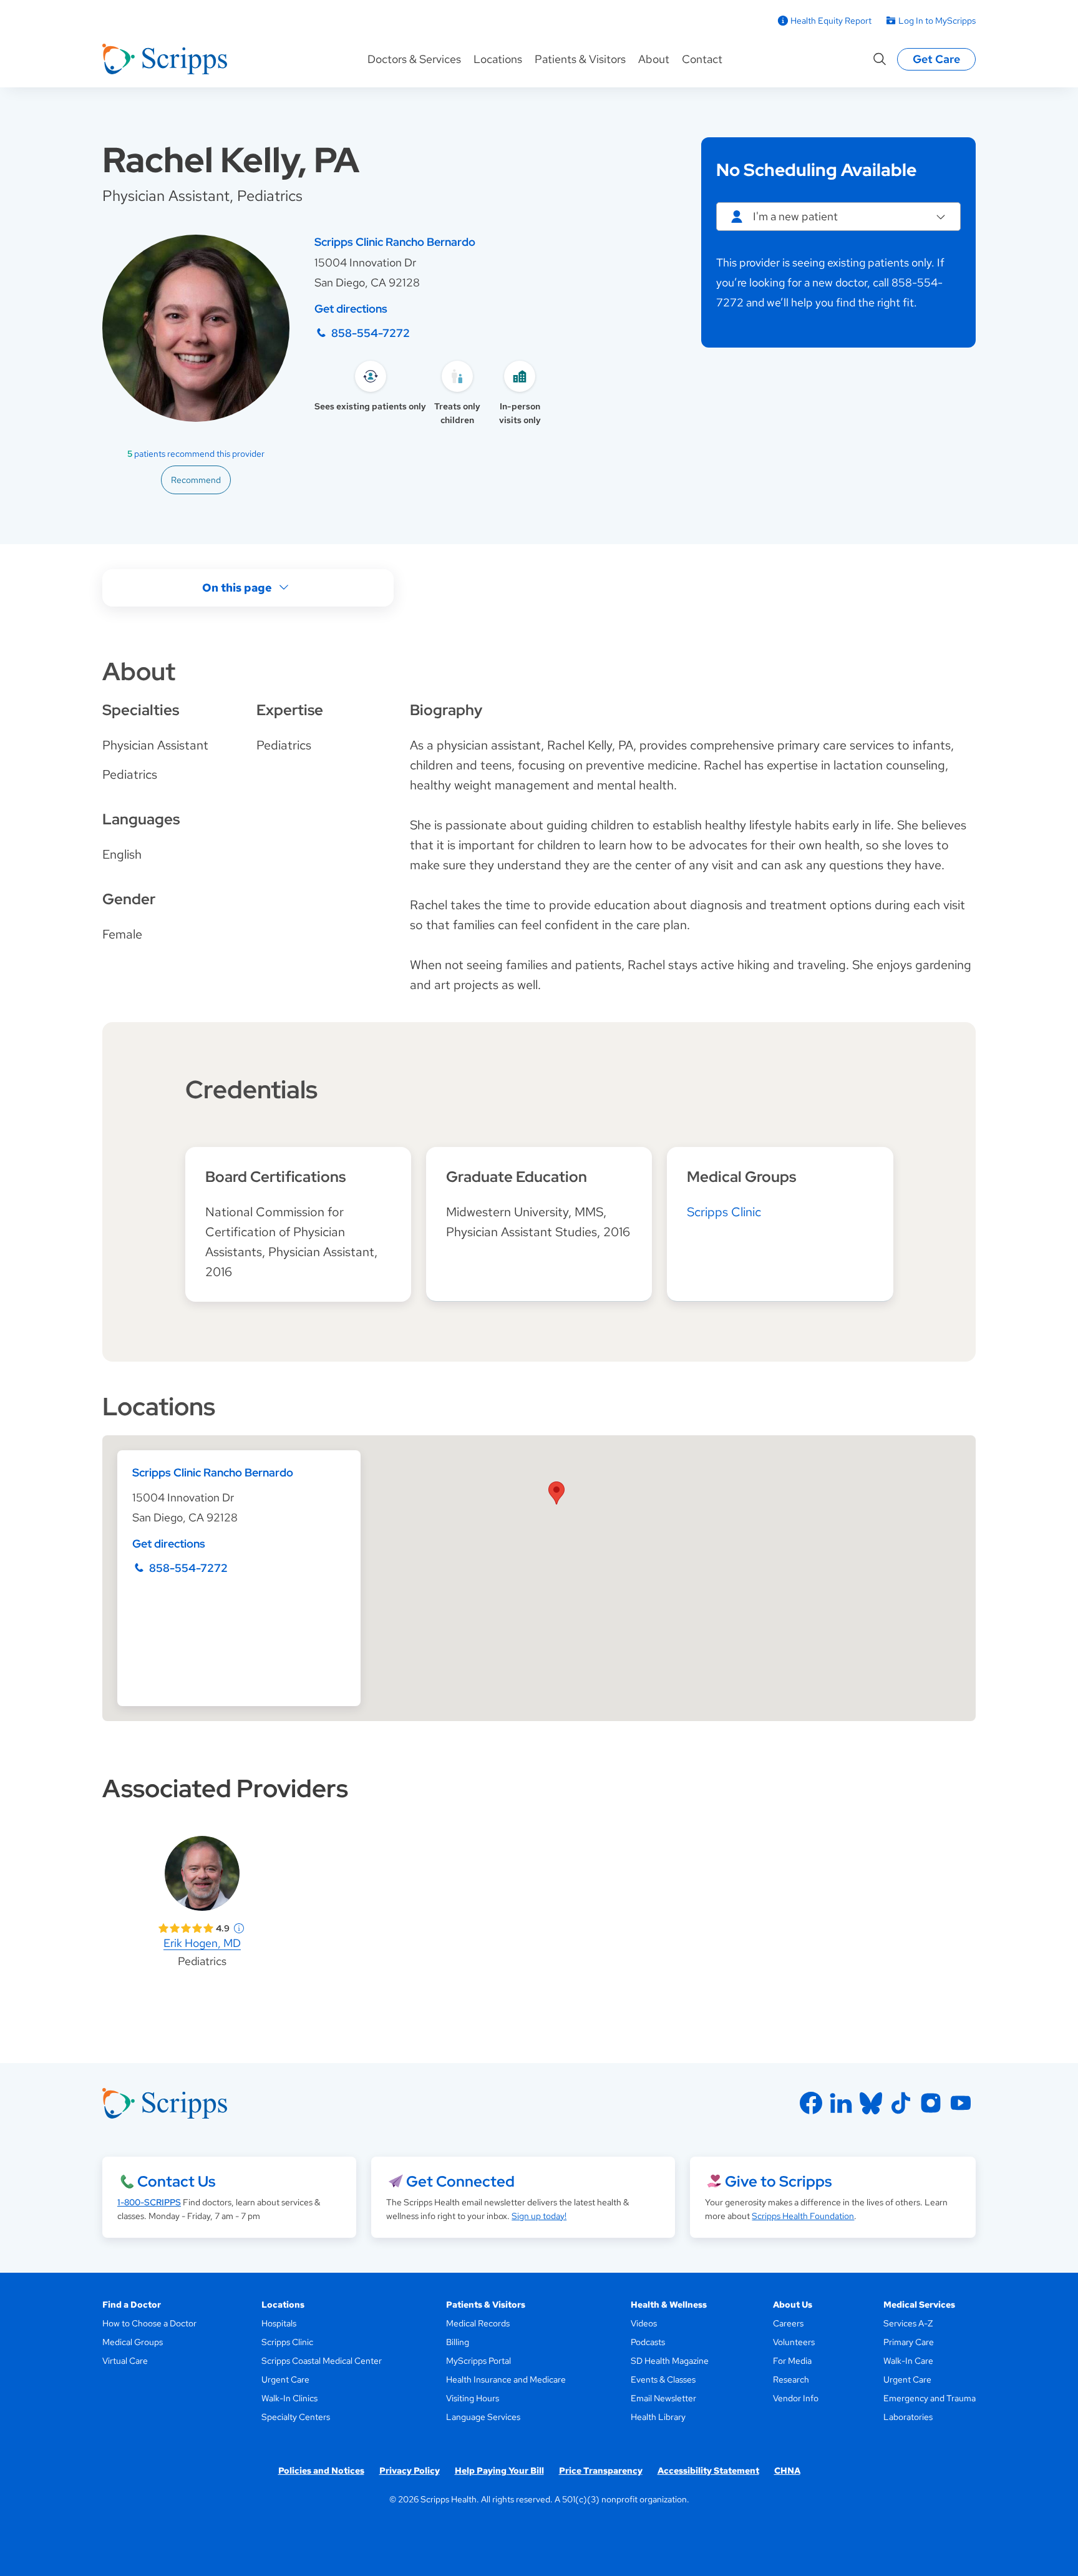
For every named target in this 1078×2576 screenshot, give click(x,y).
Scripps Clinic (724, 1212)
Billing (458, 2342)
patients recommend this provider (196, 454)
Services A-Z (908, 2323)
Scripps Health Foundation (803, 2216)
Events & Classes (663, 2379)
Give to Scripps (778, 2181)
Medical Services (919, 2305)
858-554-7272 (371, 333)
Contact (702, 59)
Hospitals (279, 2323)
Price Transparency (601, 2471)
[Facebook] (811, 2103)
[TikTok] (901, 2103)
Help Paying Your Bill (499, 2471)
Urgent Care (285, 2379)
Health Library (658, 2417)
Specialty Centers (296, 2417)
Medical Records (478, 2323)
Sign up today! (539, 2216)
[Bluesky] (871, 2103)
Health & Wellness (669, 2305)
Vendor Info (796, 2398)
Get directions (351, 309)
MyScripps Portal (478, 2361)
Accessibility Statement (708, 2471)
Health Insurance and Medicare (506, 2379)
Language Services (483, 2417)
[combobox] (838, 217)
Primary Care (909, 2342)
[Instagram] (931, 2103)
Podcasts (648, 2342)
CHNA (787, 2471)
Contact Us (176, 2181)
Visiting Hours (473, 2398)
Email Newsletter (663, 2398)
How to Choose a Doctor (149, 2323)
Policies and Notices (321, 2471)
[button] (556, 1493)
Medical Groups (133, 2342)
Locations (498, 59)
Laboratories (908, 2417)
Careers (788, 2323)
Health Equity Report (831, 21)
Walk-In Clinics (289, 2398)
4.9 (223, 1928)
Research (791, 2379)
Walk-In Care (908, 2361)
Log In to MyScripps (937, 21)
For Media (792, 2361)
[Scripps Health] (165, 59)
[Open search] (880, 59)
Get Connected (460, 2181)
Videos (644, 2323)
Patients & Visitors (580, 59)
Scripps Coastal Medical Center (322, 2361)
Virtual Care (125, 2361)
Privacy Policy (410, 2471)
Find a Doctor (132, 2305)
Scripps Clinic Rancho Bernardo (395, 242)
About (654, 59)
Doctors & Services (414, 59)
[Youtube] (961, 2103)
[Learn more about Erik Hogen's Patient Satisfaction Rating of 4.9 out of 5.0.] (186, 1928)
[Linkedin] (841, 2103)
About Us (793, 2305)
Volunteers (794, 2342)
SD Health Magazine (670, 2361)
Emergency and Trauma (930, 2398)
